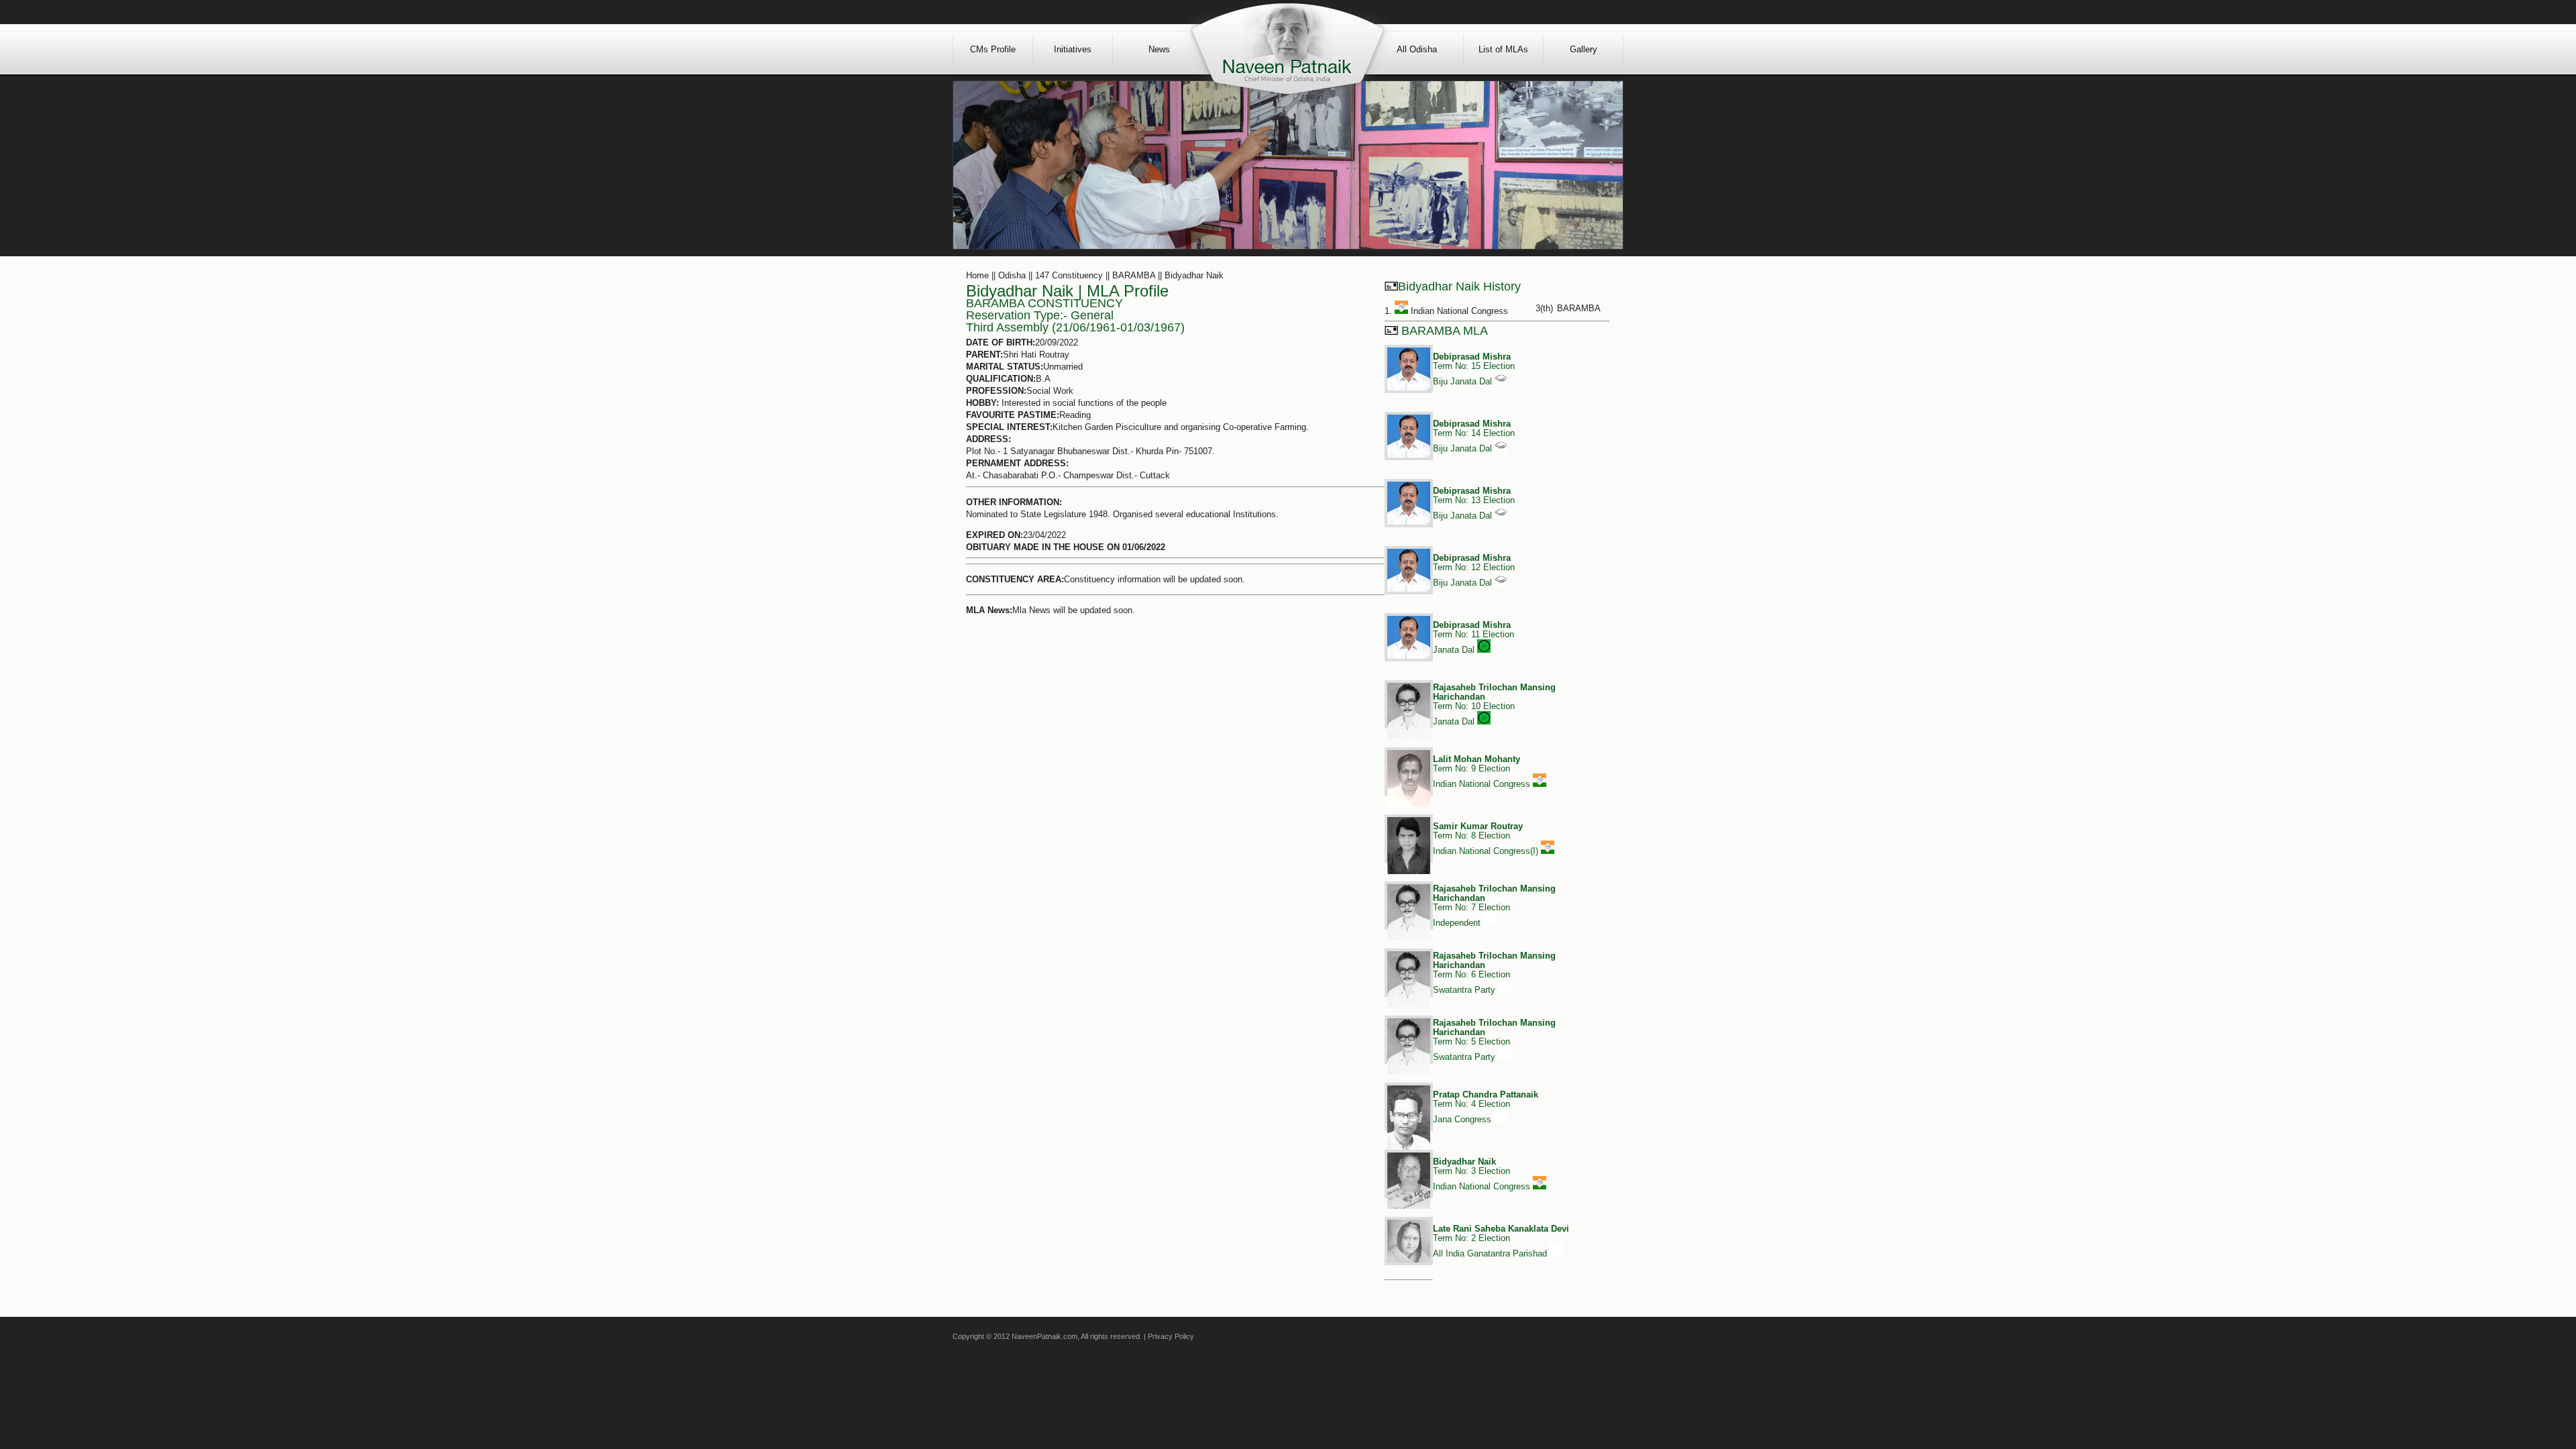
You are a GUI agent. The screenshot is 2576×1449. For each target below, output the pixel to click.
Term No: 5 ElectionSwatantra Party (1494, 1040)
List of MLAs (1503, 49)
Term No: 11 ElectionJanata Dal (1473, 637)
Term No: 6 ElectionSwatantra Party (1494, 973)
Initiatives (1073, 49)
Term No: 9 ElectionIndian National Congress (1483, 771)
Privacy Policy (1171, 1336)
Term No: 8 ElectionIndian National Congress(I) (1487, 839)
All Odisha (1417, 49)
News (1159, 49)
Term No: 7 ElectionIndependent (1494, 906)
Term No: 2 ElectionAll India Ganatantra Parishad (1501, 1241)
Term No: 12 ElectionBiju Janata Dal (1474, 570)
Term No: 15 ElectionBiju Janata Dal (1474, 369)
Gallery (1584, 49)
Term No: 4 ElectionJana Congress (1486, 1107)
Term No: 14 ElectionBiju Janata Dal (1474, 436)
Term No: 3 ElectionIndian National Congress (1483, 1174)
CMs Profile (993, 49)
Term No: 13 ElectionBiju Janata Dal (1474, 503)
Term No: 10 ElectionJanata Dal (1494, 704)
